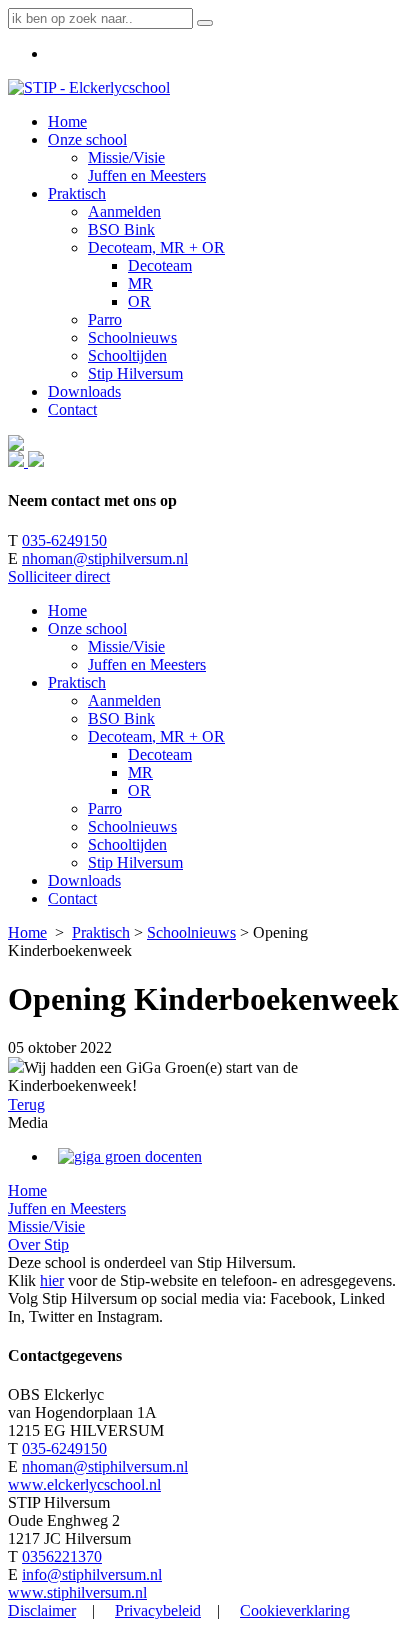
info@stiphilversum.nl (92, 1574)
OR (139, 790)
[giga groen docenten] (130, 1156)
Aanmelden (124, 700)
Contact (72, 898)
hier (52, 1280)
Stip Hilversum (135, 862)
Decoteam (160, 754)
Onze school (87, 628)
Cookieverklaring (295, 1610)
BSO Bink (121, 718)
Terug (26, 1104)
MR (140, 772)
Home (67, 610)
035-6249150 (64, 540)
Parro (105, 808)
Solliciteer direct (59, 576)
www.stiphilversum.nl (77, 1592)
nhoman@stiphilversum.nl (105, 558)
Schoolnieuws (132, 826)
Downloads (84, 880)
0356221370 (62, 1556)
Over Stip (38, 1244)
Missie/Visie (126, 646)
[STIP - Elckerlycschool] (89, 87)
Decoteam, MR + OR (156, 736)
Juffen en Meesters (147, 664)
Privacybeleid (158, 1610)
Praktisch (77, 682)
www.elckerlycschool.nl (84, 1484)
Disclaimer (42, 1610)
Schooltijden (127, 844)
